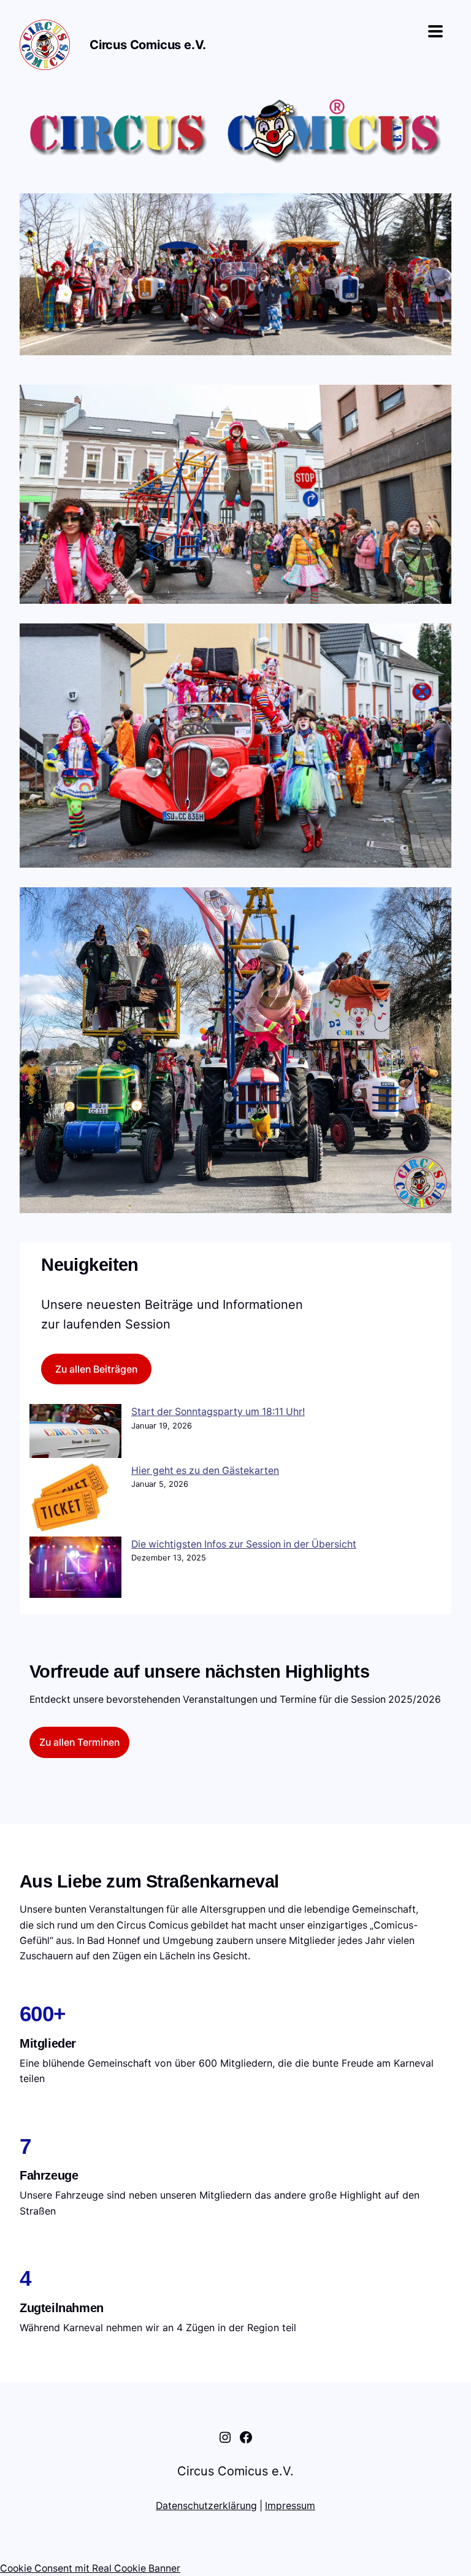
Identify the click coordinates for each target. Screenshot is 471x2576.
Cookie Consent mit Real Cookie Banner (90, 2568)
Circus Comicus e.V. (148, 45)
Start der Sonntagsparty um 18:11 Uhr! (218, 1412)
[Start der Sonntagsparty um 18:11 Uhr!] (75, 1433)
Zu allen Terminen (79, 1742)
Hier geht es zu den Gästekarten (205, 1471)
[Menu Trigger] (435, 31)
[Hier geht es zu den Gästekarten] (75, 1500)
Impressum (290, 2506)
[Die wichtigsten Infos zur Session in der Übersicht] (75, 1569)
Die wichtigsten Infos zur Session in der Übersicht (244, 1544)
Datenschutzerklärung (206, 2506)
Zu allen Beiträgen (96, 1369)
